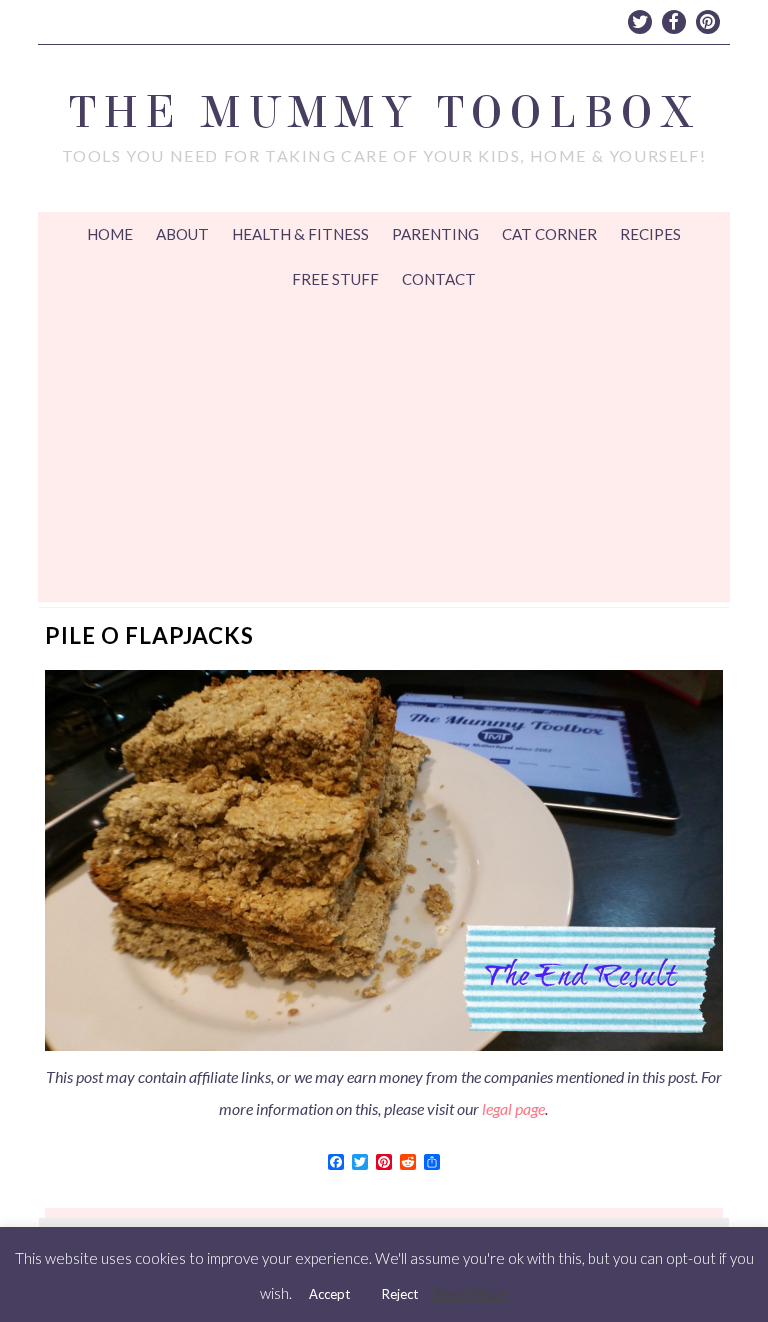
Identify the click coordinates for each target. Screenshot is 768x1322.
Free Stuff (335, 279)
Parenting (435, 234)
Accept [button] (329, 1294)
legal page (513, 1108)
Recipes (650, 234)
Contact (439, 279)
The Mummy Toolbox (384, 112)
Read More (471, 1293)
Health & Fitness (300, 234)
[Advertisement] (384, 452)
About (182, 234)
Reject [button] (400, 1294)
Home (110, 234)
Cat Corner (549, 234)
